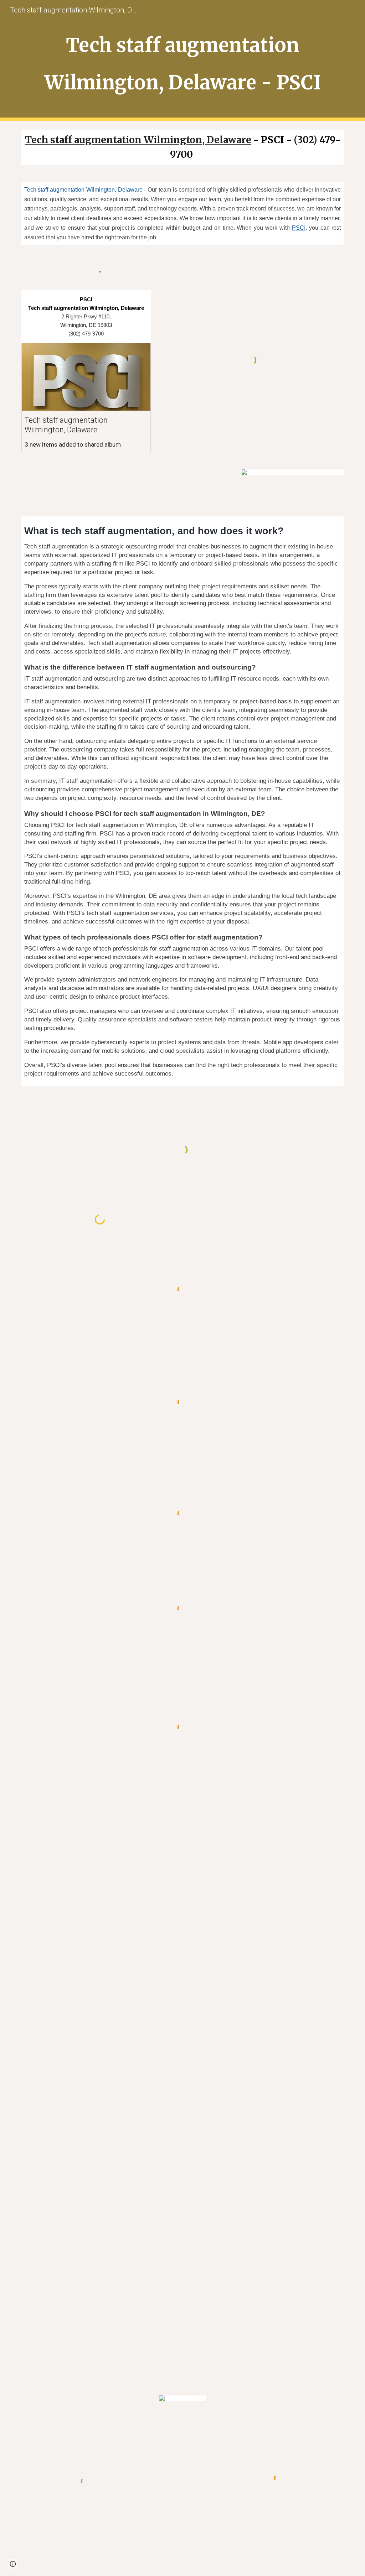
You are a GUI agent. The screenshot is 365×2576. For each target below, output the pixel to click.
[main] (183, 61)
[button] (13, 2564)
